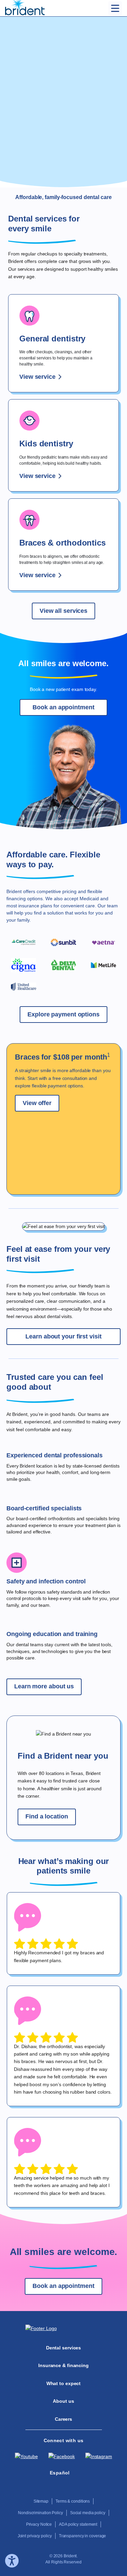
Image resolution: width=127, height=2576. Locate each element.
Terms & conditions (73, 2501)
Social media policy (88, 2513)
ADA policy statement (78, 2524)
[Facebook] (62, 2456)
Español (60, 2473)
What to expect (64, 2383)
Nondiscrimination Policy (40, 2513)
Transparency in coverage (83, 2536)
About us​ (63, 2401)
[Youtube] (26, 2456)
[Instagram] (99, 2456)
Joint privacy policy (35, 2536)
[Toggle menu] (115, 8)
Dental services (64, 2348)
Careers (63, 2419)
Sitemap (41, 2501)
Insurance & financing (63, 2365)
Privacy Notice (39, 2524)
